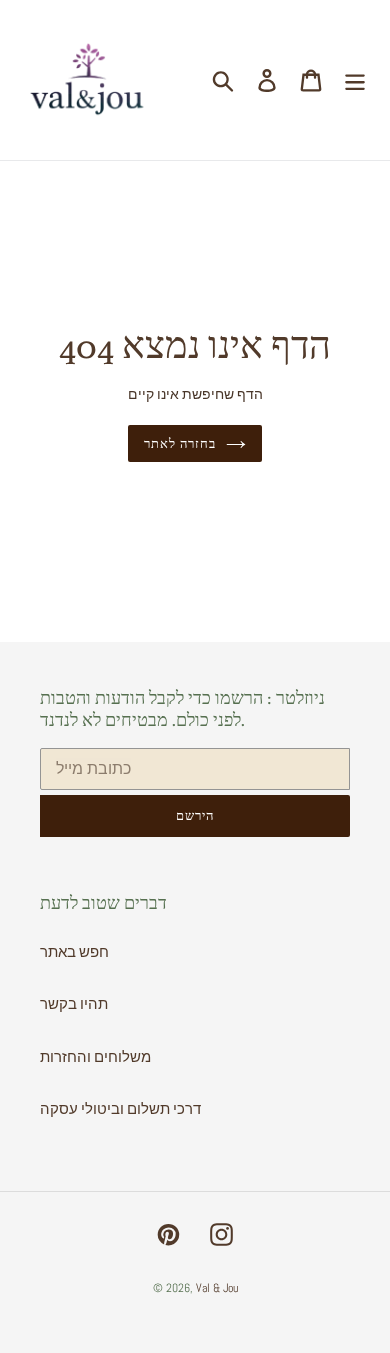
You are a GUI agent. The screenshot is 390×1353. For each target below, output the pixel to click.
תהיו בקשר (74, 1003)
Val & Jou (217, 1288)
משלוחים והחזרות (95, 1056)
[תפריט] (355, 80)
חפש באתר (74, 951)
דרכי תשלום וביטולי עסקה (120, 1108)
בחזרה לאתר (180, 443)
